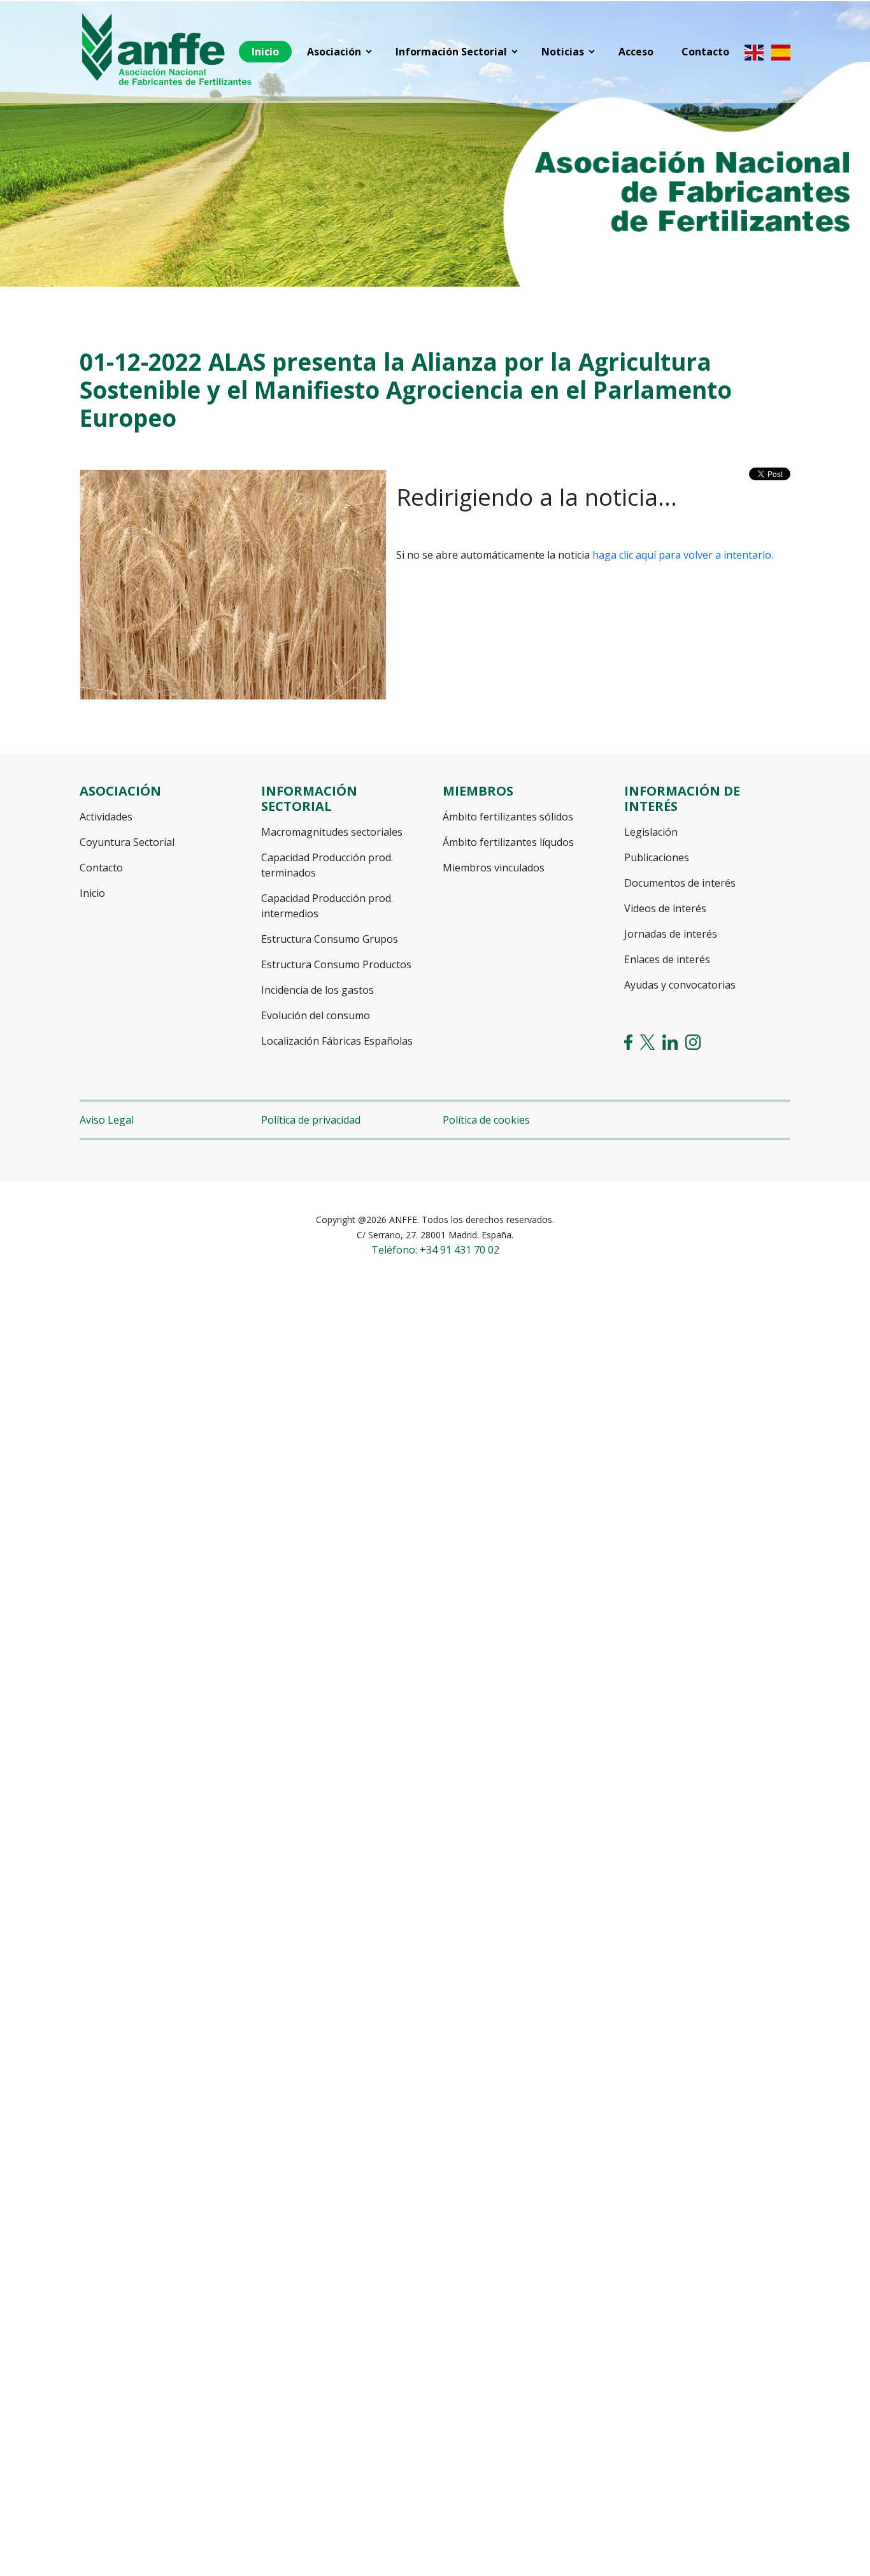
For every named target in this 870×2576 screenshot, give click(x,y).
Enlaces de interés (667, 959)
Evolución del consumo (316, 1015)
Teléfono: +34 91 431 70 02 (435, 1250)
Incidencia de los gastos (317, 990)
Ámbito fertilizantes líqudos (508, 842)
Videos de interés (665, 908)
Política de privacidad (311, 1120)
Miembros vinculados (494, 868)
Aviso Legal (107, 1120)
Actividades (106, 817)
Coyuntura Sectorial (127, 842)
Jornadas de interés (671, 934)
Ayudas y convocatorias (680, 985)
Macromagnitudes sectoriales (332, 832)
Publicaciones (657, 857)
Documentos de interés (680, 883)
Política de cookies (486, 1120)
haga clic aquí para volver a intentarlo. (683, 555)
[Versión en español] (781, 52)
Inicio (92, 893)
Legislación (651, 832)
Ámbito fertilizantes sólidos (508, 817)
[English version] (754, 52)
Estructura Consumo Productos (336, 964)
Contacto (101, 868)
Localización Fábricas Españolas (337, 1041)
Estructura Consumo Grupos (330, 939)
